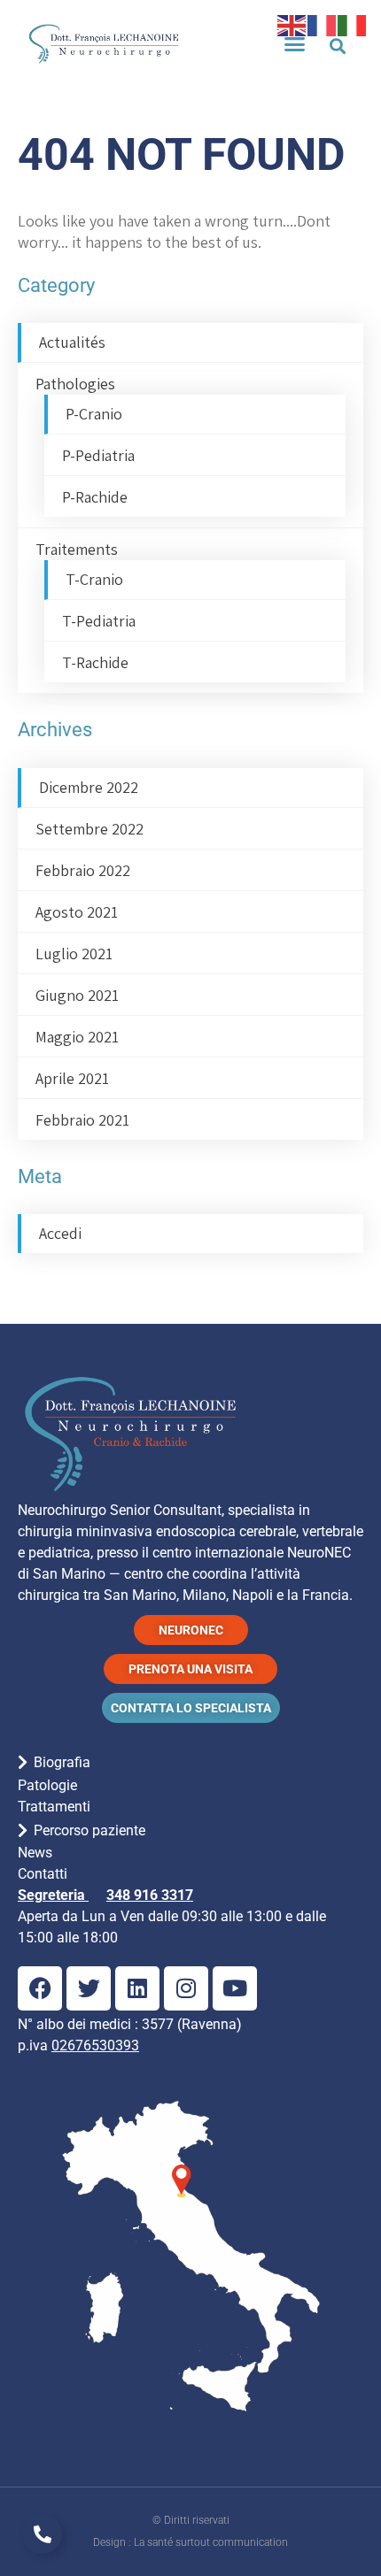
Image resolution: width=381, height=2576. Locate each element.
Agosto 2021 (77, 912)
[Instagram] (186, 1988)
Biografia (62, 1762)
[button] (295, 43)
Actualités (72, 342)
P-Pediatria (98, 455)
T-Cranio (94, 579)
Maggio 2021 (77, 1037)
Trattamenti (54, 1807)
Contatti (43, 1874)
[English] (292, 23)
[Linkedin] (137, 1988)
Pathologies (75, 384)
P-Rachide (95, 497)
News (35, 1853)
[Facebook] (40, 1988)
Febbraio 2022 (83, 870)
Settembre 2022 (89, 829)
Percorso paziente (89, 1830)
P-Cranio (94, 414)
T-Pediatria (99, 621)
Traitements (77, 549)
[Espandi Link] (42, 2534)
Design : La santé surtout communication (190, 2542)
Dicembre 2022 (89, 787)
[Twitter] (89, 1988)
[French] (323, 23)
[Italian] (353, 23)
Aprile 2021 (72, 1078)
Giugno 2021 (77, 995)
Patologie (47, 1785)
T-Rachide (95, 662)
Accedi (60, 1233)
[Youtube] (235, 1988)
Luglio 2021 (74, 954)
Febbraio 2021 (82, 1120)
